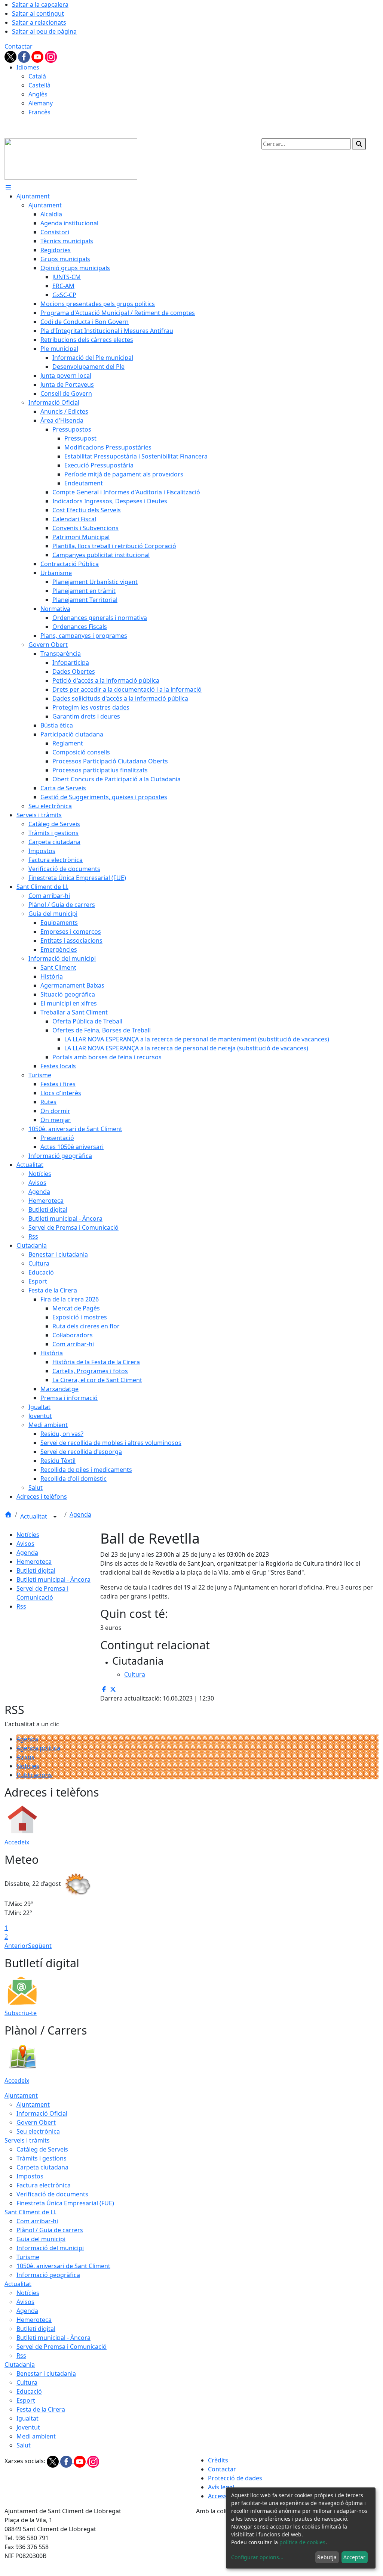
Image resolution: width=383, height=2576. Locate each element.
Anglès (38, 94)
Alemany (41, 103)
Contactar (19, 46)
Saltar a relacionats (39, 22)
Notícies (28, 1535)
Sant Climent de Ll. (30, 2212)
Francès (39, 112)
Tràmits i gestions (42, 2158)
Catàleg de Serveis (42, 2149)
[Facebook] (25, 56)
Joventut (28, 2427)
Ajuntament (21, 2095)
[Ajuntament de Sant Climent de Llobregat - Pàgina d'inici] (71, 158)
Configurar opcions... (257, 2557)
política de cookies (302, 2542)
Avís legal (221, 2487)
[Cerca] (359, 144)
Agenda (80, 1514)
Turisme (28, 2257)
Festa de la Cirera (41, 2409)
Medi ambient (36, 2436)
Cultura (27, 2382)
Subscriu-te (21, 2013)
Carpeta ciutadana (42, 2167)
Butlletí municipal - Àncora (53, 1579)
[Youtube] (38, 56)
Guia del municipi (41, 2239)
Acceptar (354, 2557)
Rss (21, 1606)
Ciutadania (20, 2365)
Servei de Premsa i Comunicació (62, 2347)
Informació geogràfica (48, 2275)
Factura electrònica (44, 2185)
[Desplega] (55, 1517)
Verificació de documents (52, 2194)
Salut (24, 2445)
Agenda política (38, 1748)
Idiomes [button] (28, 67)
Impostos (30, 2176)
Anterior (16, 1946)
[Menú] (8, 187)
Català (37, 76)
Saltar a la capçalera (40, 4)
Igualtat (27, 2418)
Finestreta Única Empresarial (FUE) (65, 2203)
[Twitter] (11, 56)
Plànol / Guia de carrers (50, 2230)
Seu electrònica (38, 2131)
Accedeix (17, 1842)
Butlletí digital (36, 1570)
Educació (29, 2391)
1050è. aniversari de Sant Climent (63, 2266)
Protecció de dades (235, 2478)
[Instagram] (51, 56)
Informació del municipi (50, 2248)
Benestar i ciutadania (46, 2373)
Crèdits (218, 2460)
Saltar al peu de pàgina (44, 31)
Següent (40, 1946)
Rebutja (327, 2557)
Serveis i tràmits (27, 2140)
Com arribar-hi (37, 2221)
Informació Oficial (42, 2113)
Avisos (25, 1544)
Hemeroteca (34, 1562)
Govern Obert (36, 2122)
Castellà (39, 85)
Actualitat (34, 1516)
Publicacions (34, 1775)
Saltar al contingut (38, 13)
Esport (26, 2400)
